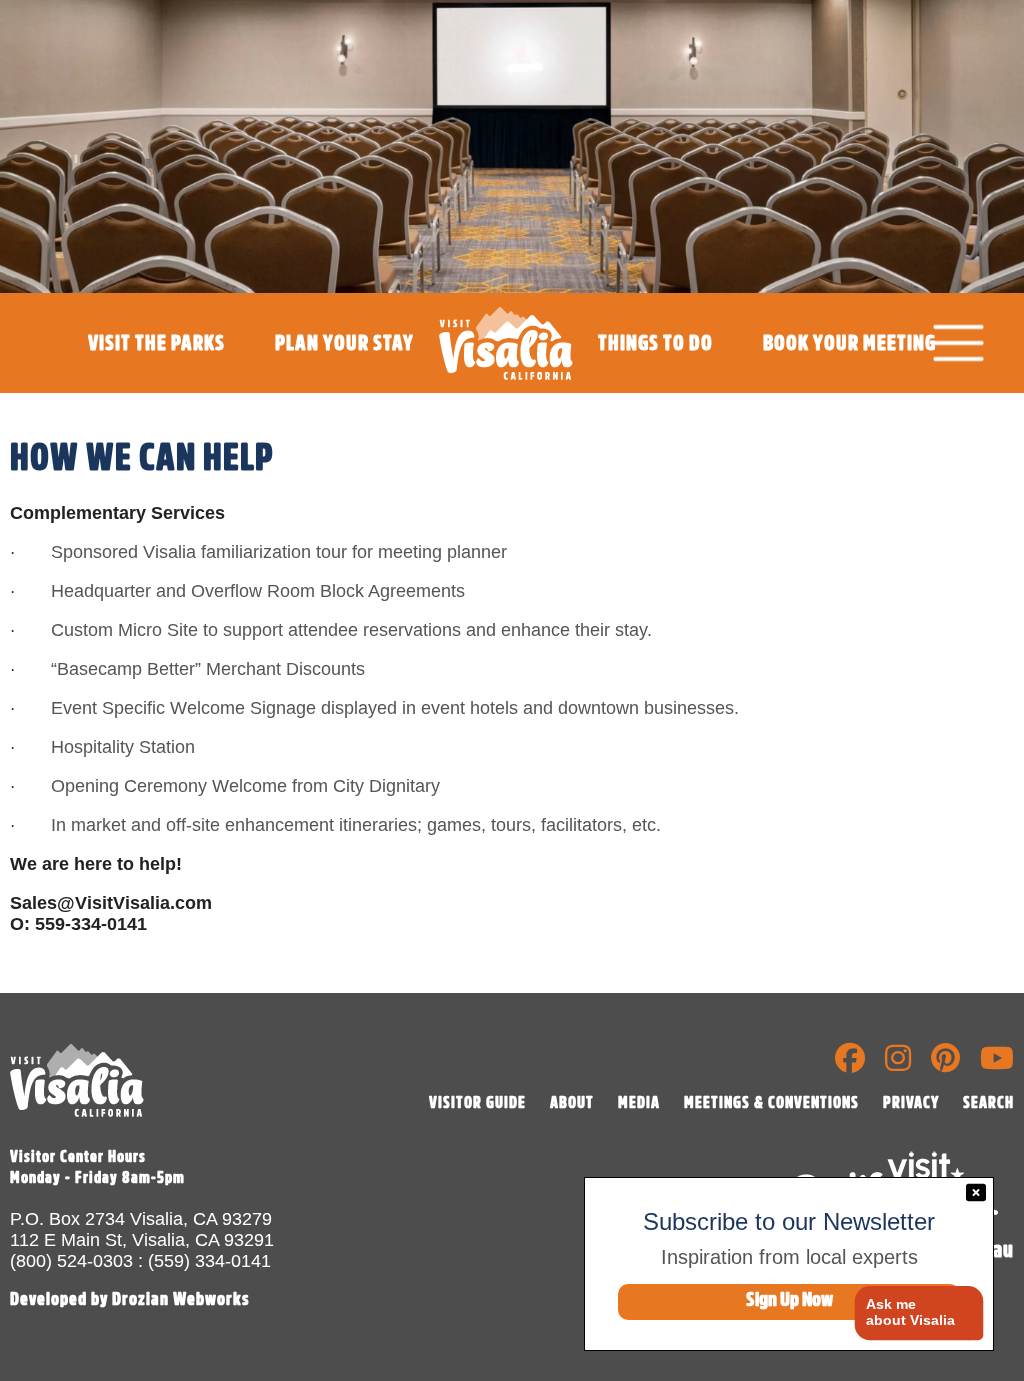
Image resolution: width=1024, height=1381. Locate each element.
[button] (911, 1313)
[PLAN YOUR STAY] (344, 388)
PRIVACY (911, 1103)
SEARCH (988, 1103)
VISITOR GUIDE (477, 1103)
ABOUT (572, 1103)
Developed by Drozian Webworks (130, 1299)
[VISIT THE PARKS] (156, 388)
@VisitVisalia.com (134, 903)
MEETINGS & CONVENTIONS (771, 1103)
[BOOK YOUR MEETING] (849, 388)
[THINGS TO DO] (655, 388)
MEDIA (639, 1103)
